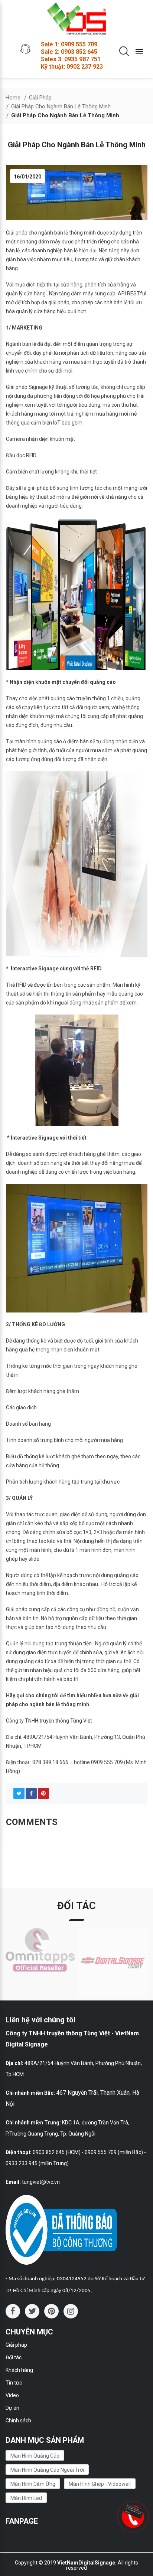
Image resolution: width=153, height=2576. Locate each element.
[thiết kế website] (134, 2511)
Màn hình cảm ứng (33, 2484)
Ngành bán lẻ (21, 344)
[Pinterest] (43, 1793)
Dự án (12, 2408)
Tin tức (14, 2383)
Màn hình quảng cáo (35, 2456)
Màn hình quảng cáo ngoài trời (47, 2470)
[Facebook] (31, 1793)
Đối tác (14, 2357)
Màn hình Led (26, 2498)
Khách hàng (19, 2370)
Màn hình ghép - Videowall (100, 2484)
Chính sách (18, 2421)
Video (12, 2395)
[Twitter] (19, 1793)
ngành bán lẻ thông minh (67, 233)
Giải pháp (16, 2345)
